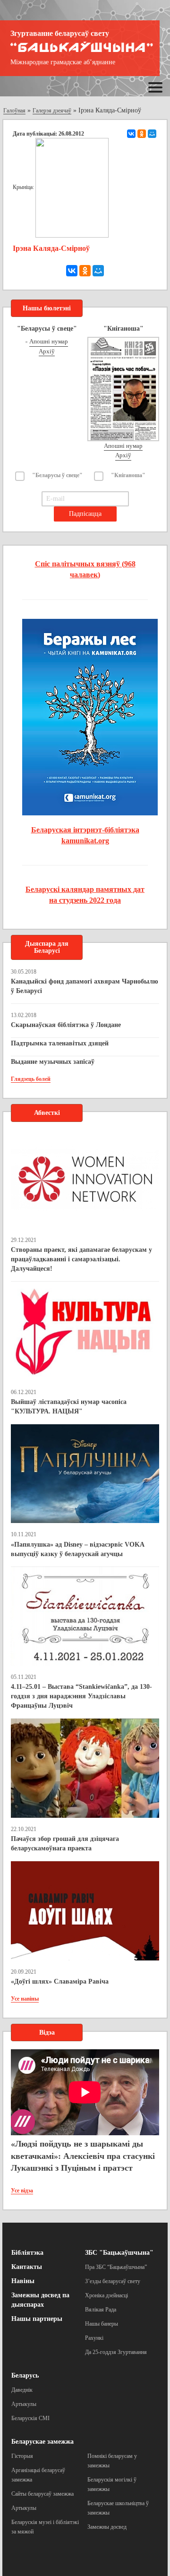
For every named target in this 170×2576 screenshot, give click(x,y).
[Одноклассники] (142, 134)
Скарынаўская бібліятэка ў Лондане (66, 1025)
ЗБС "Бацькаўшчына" (119, 2253)
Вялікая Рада (101, 2310)
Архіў (47, 351)
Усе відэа (22, 2191)
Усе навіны (25, 1999)
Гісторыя (22, 2456)
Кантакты (27, 2267)
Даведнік (22, 2390)
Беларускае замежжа (42, 2442)
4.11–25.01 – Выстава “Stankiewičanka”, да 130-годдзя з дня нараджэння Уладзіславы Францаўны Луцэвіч (81, 1696)
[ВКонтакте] (131, 134)
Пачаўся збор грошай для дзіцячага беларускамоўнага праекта (65, 1844)
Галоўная (14, 111)
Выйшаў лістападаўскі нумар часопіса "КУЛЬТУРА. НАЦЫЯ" (69, 1407)
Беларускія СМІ (30, 2418)
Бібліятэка (27, 2253)
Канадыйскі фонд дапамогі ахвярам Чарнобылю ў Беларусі (85, 986)
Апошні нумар (49, 341)
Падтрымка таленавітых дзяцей (60, 1043)
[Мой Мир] (152, 134)
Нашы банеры (102, 2324)
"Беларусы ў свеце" (57, 475)
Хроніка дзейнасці (106, 2295)
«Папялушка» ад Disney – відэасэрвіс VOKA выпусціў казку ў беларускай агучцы (77, 1549)
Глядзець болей (31, 1079)
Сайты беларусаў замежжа (42, 2494)
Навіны (23, 2281)
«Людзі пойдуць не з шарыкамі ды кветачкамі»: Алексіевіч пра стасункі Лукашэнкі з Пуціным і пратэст (83, 2156)
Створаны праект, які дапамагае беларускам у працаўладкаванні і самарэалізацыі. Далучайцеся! (81, 1259)
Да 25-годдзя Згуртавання (116, 2352)
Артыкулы (24, 2404)
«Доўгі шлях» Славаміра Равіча (60, 1981)
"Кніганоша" (128, 475)
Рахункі (94, 2338)
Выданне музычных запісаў (53, 1062)
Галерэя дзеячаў (52, 111)
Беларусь (25, 2375)
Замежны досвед (107, 2527)
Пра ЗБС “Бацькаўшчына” (116, 2267)
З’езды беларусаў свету (113, 2281)
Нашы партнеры (37, 2319)
